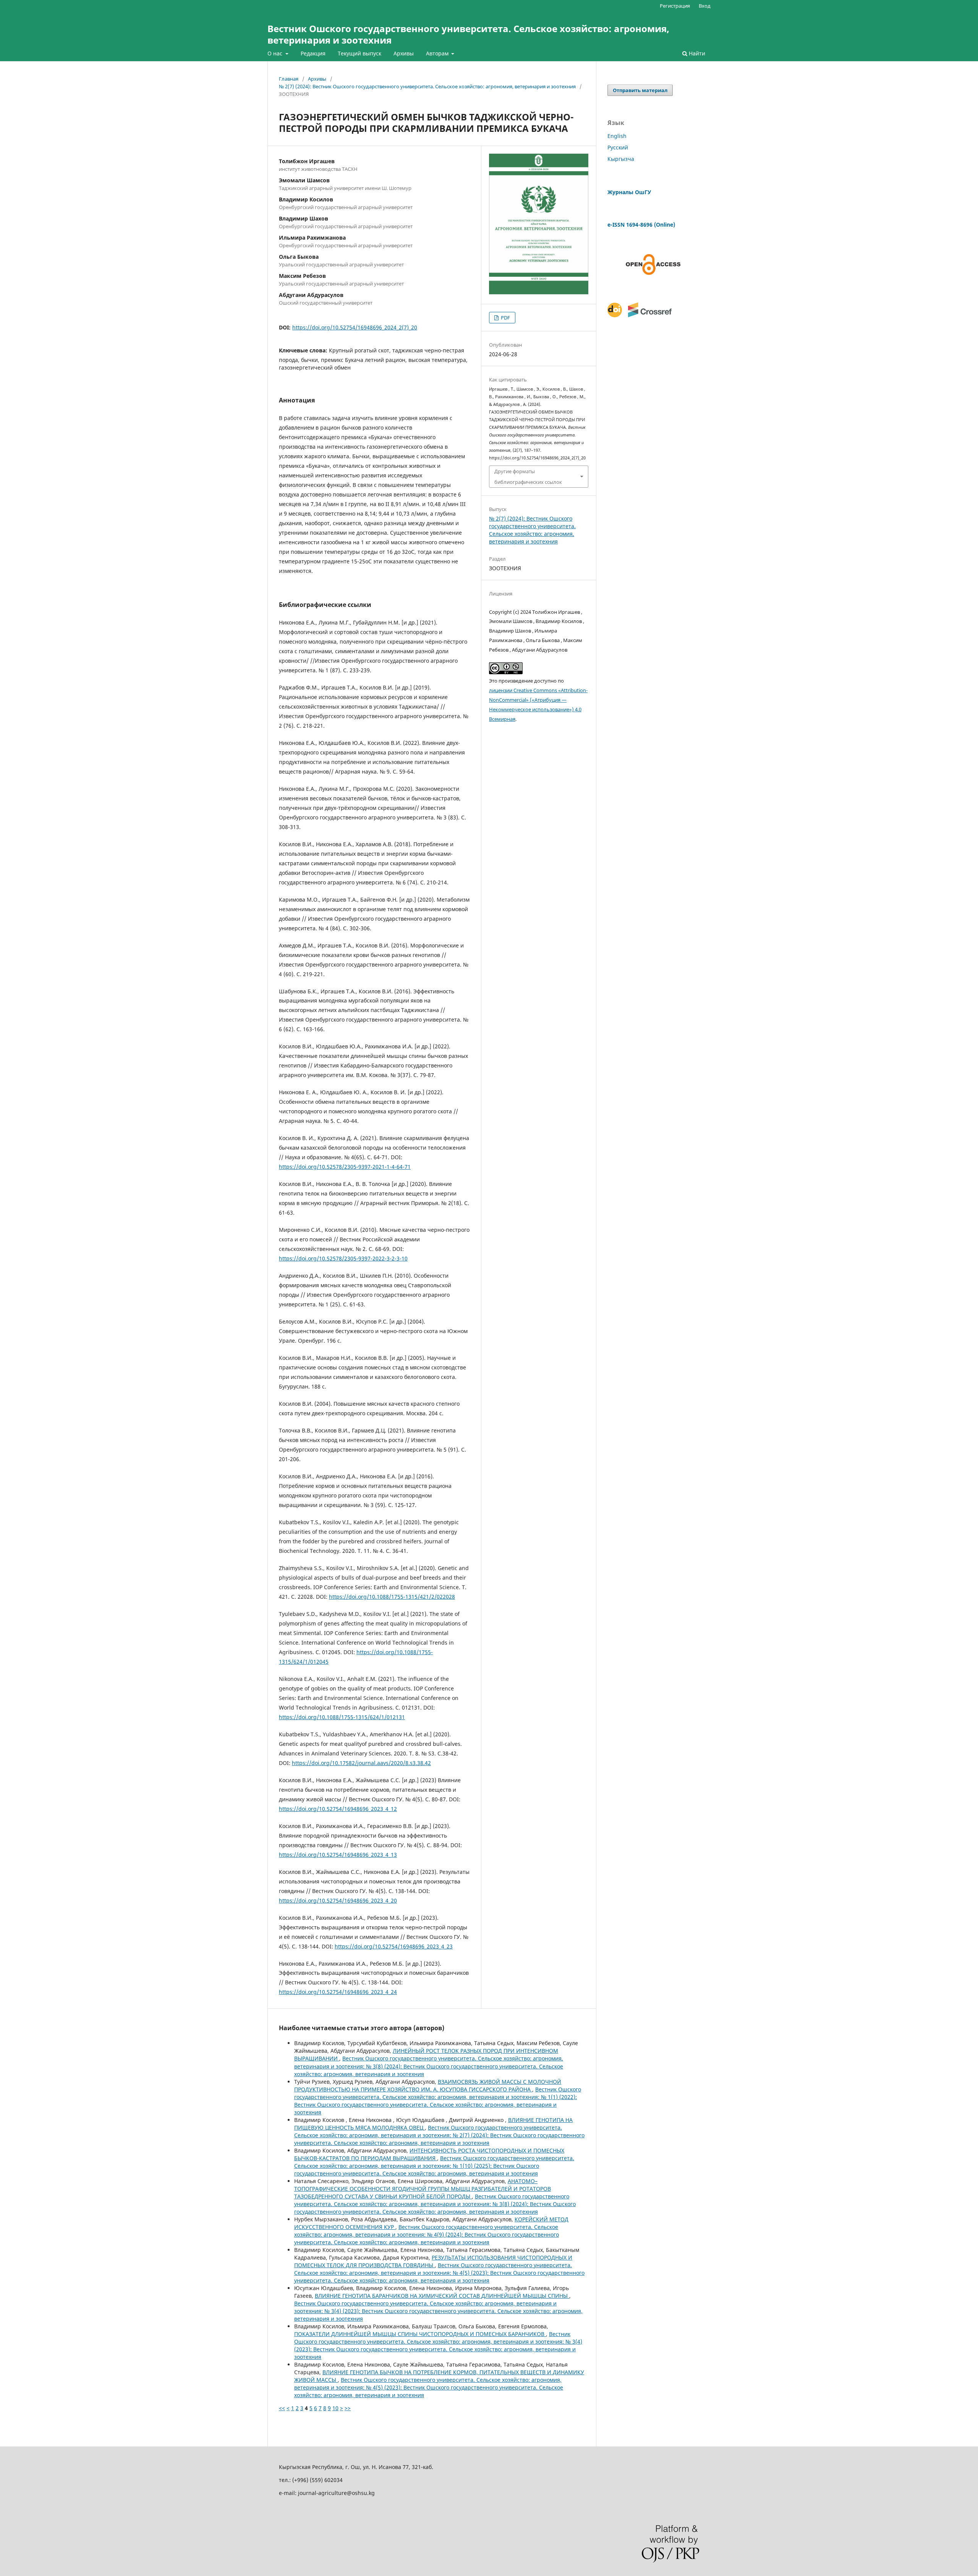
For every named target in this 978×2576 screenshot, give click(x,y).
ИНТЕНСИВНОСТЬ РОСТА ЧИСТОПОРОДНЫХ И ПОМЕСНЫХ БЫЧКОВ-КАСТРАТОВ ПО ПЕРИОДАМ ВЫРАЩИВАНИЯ (429, 2154)
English (617, 136)
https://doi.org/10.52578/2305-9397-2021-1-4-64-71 (345, 1167)
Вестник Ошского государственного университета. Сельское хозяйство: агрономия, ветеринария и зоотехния (468, 34)
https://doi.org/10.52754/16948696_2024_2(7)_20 (355, 327)
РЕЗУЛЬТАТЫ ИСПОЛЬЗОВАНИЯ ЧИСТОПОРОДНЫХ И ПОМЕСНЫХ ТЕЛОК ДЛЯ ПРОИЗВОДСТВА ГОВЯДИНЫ (433, 2261)
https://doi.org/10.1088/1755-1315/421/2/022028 (392, 1597)
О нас (276, 53)
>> (348, 2408)
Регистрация (675, 6)
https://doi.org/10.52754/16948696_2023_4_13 (338, 1855)
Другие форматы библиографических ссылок (528, 477)
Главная (289, 79)
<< (282, 2408)
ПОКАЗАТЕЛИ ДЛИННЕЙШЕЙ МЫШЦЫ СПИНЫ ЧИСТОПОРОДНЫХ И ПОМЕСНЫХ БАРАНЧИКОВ (420, 2334)
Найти (696, 53)
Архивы (404, 53)
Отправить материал (640, 90)
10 (335, 2408)
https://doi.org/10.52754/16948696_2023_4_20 (338, 1900)
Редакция (313, 53)
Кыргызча (621, 159)
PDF (505, 318)
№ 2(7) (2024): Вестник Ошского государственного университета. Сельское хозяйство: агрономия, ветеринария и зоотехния (427, 86)
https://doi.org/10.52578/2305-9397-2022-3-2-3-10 (343, 1258)
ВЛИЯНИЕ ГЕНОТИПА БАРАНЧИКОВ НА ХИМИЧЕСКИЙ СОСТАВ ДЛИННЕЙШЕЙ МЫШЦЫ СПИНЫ (442, 2296)
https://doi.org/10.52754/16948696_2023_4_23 (394, 1946)
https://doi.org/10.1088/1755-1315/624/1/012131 (342, 1717)
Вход (705, 6)
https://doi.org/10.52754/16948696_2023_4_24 (338, 1992)
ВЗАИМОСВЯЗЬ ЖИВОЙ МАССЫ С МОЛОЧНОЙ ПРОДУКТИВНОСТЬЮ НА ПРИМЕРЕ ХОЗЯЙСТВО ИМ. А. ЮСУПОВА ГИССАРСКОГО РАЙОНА (428, 2085)
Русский (618, 147)
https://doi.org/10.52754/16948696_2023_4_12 (338, 1809)
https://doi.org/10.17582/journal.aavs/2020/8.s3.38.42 (361, 1763)
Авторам (438, 53)
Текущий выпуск (359, 53)
